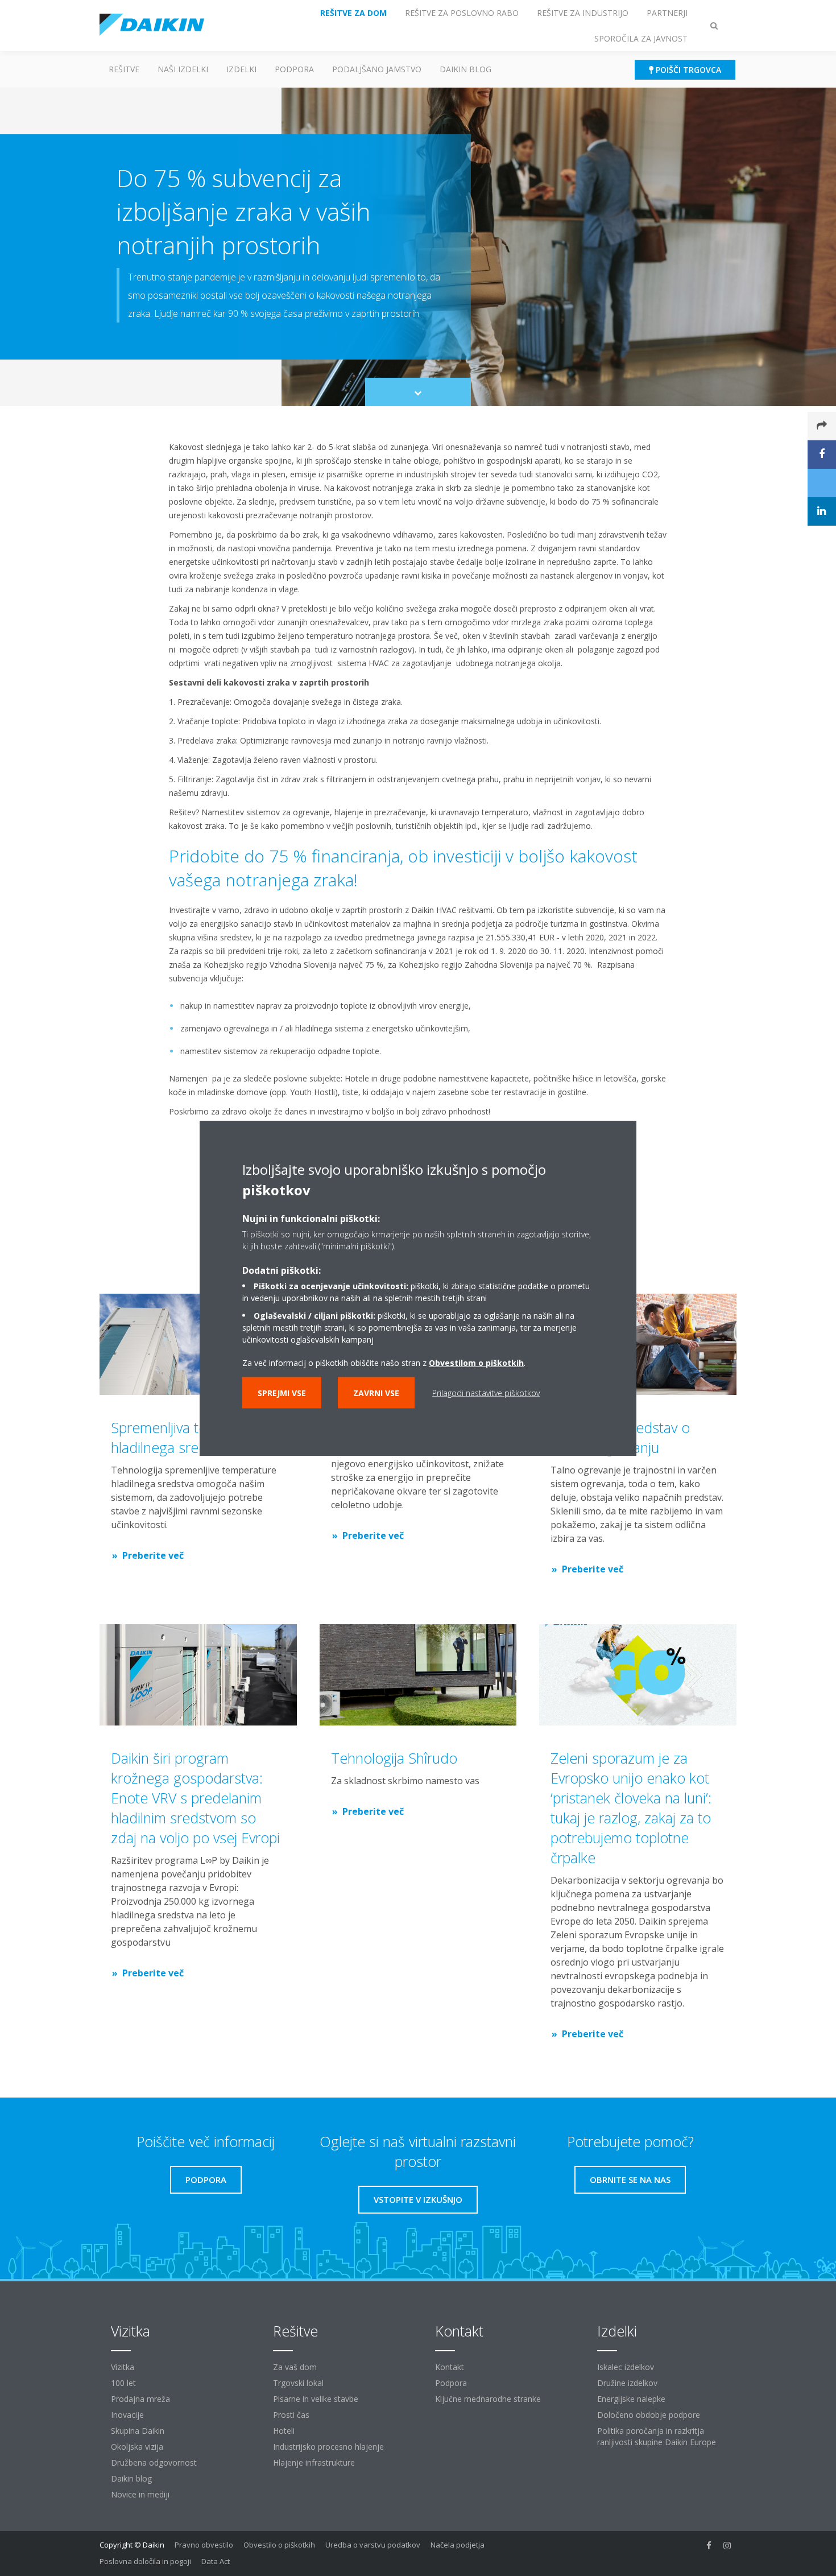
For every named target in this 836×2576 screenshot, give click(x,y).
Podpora (294, 69)
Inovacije (127, 2415)
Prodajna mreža (140, 2399)
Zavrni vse (376, 1393)
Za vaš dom (295, 2367)
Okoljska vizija (137, 2447)
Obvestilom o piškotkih (476, 1363)
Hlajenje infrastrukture (314, 2463)
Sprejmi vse (282, 1393)
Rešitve (124, 69)
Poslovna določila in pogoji (145, 2561)
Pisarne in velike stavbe (316, 2399)
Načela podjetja (458, 2545)
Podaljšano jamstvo (377, 69)
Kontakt (450, 2367)
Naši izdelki (183, 69)
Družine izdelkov (627, 2383)
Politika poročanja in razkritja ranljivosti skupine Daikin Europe (657, 2436)
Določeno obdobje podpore (649, 2415)
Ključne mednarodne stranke (488, 2399)
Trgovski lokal (298, 2383)
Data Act (216, 2561)
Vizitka (123, 2367)
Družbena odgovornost (154, 2463)
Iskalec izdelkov (626, 2367)
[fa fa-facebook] (709, 2546)
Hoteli (284, 2431)
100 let (123, 2383)
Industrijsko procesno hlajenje (328, 2447)
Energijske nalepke (631, 2399)
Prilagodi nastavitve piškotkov (486, 1393)
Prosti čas (291, 2415)
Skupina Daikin (138, 2431)
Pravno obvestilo (204, 2545)
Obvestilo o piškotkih (279, 2545)
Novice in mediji (140, 2494)
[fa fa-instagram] (727, 2546)
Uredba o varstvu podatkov (373, 2545)
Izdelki (241, 69)
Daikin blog (465, 69)
